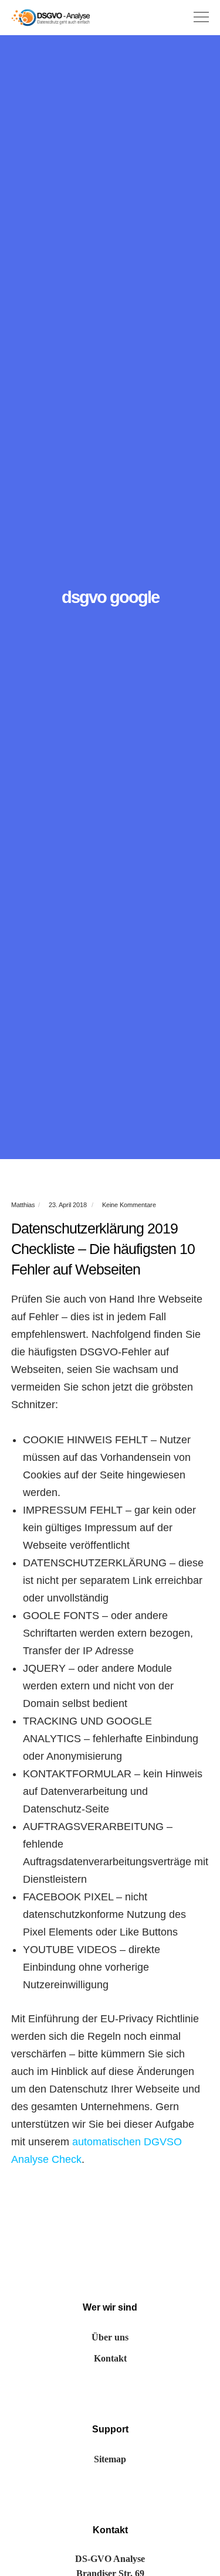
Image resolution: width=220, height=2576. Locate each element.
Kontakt (110, 2358)
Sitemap (110, 2459)
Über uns (110, 2337)
